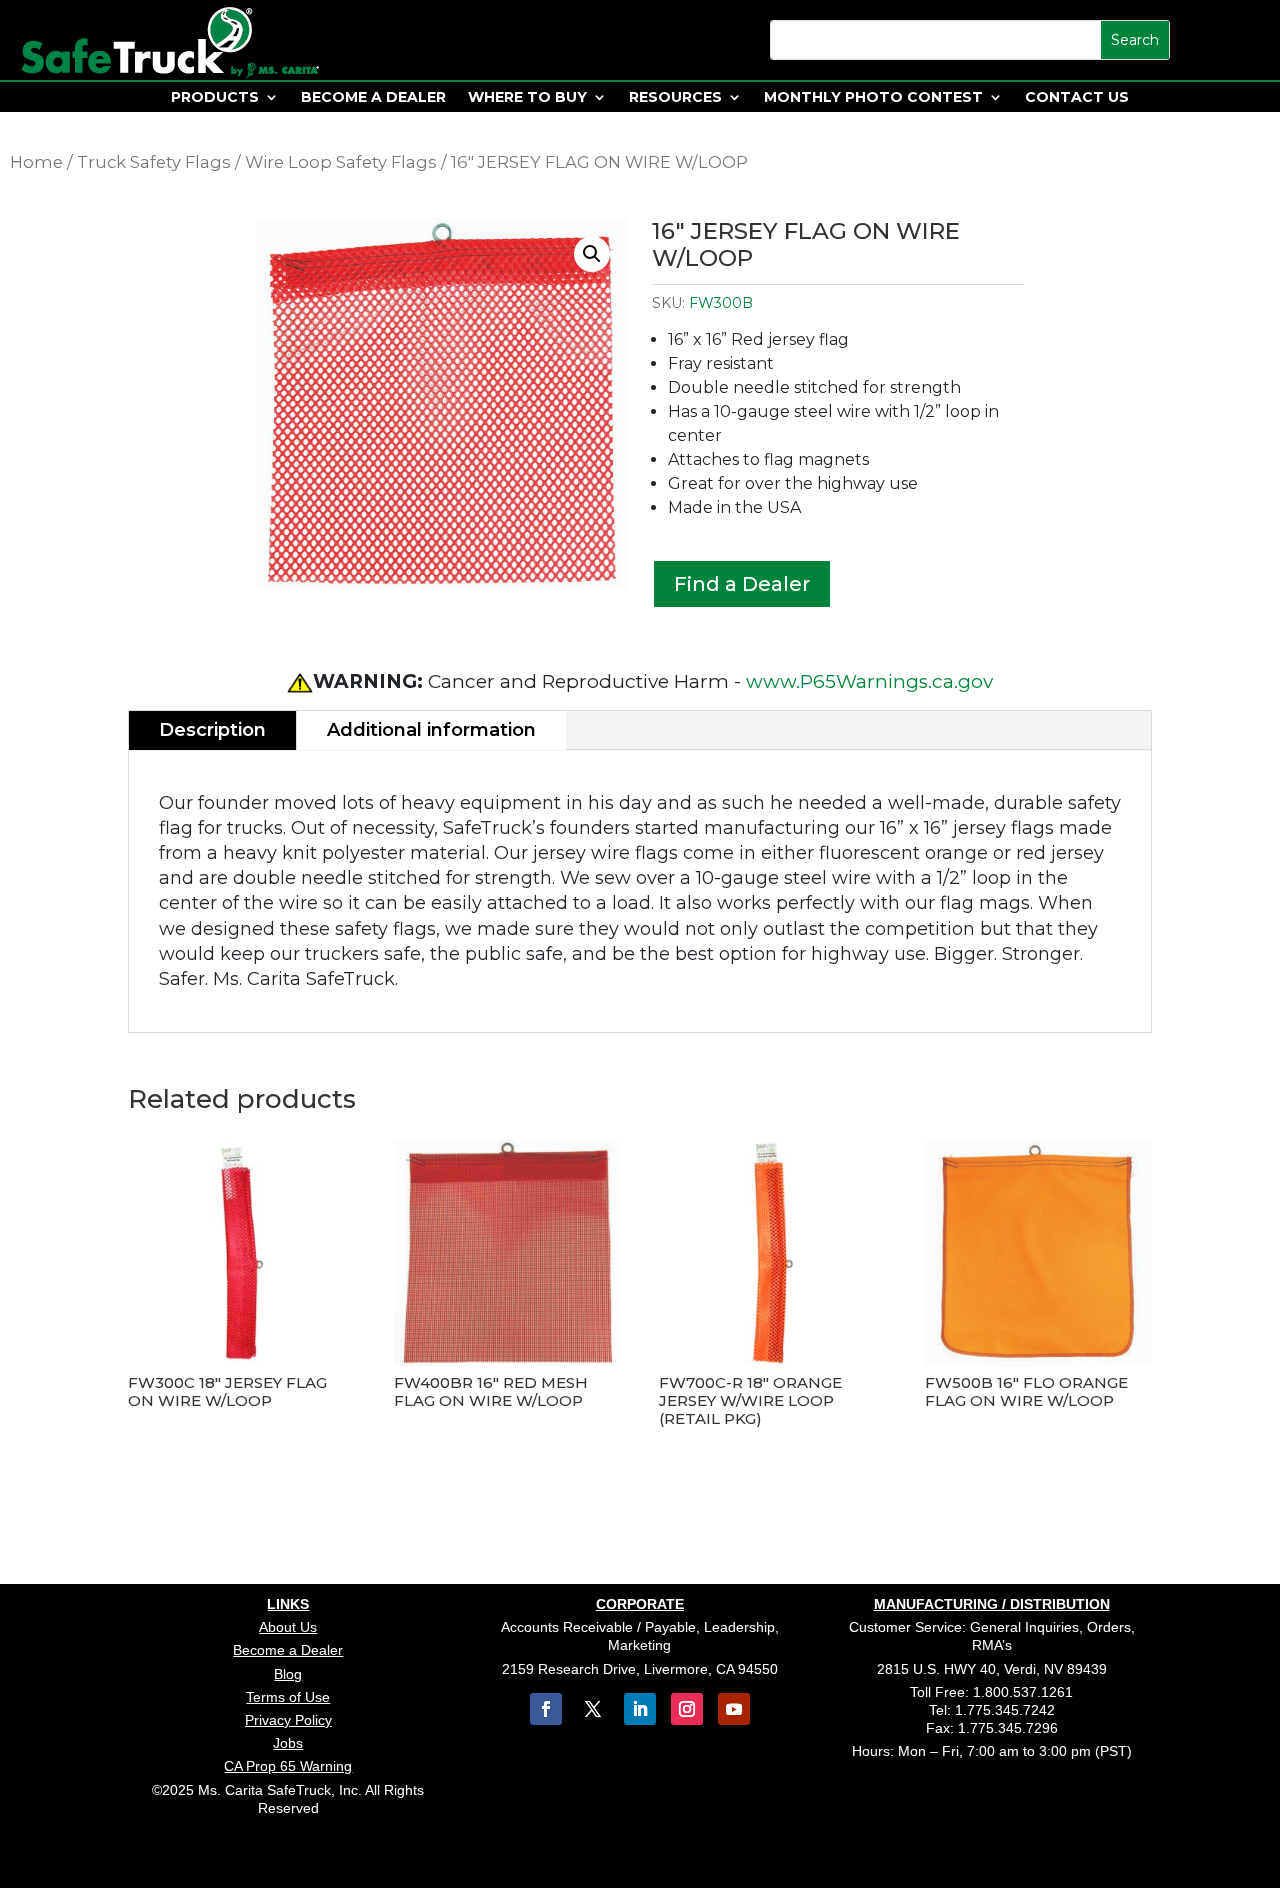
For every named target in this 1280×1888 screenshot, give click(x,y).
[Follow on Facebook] (546, 1709)
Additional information (431, 730)
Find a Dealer (742, 584)
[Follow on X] (593, 1709)
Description (212, 730)
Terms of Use (288, 1697)
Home (36, 162)
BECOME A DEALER (373, 98)
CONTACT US (1077, 98)
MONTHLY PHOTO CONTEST (873, 98)
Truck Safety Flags (154, 162)
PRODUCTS (215, 98)
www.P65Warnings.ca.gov (869, 681)
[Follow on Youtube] (734, 1709)
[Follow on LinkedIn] (640, 1709)
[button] (592, 254)
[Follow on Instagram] (687, 1709)
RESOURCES (675, 98)
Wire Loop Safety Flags (341, 162)
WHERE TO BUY (527, 98)
